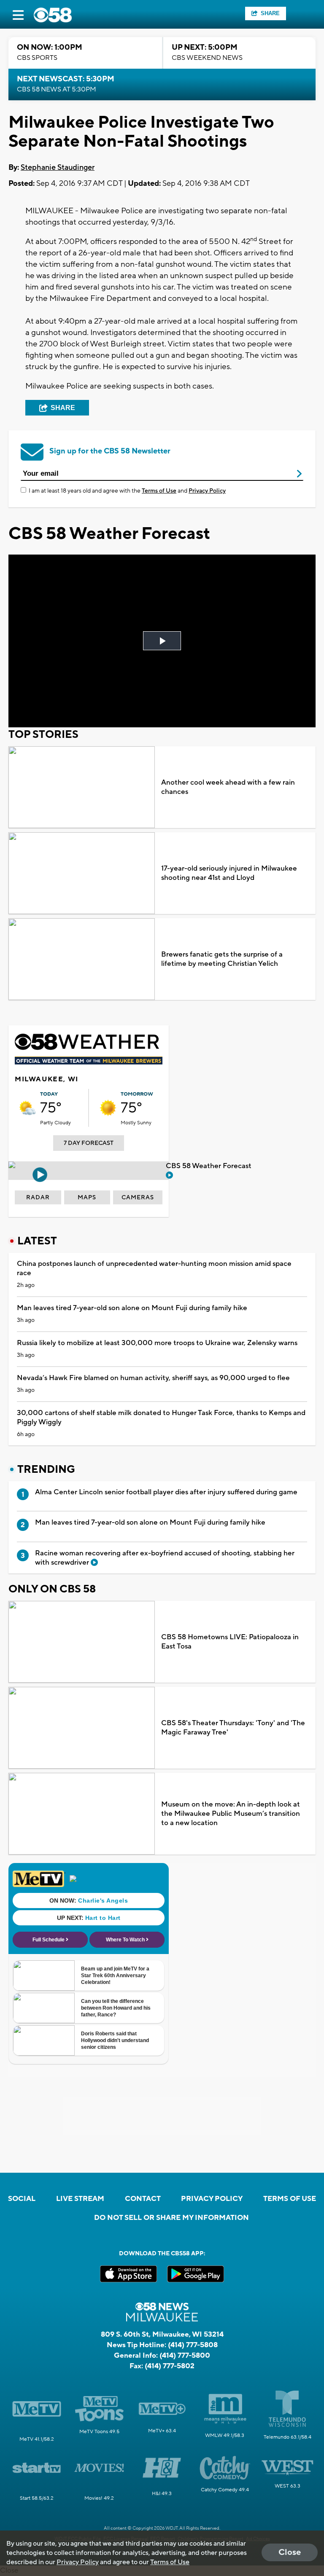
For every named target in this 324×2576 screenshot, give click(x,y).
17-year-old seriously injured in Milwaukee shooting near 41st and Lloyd (229, 873)
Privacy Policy (207, 491)
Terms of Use (159, 491)
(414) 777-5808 (193, 2345)
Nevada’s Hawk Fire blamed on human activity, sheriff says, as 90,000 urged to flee (153, 1378)
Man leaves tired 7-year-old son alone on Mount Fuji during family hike (132, 1308)
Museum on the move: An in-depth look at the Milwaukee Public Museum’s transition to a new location (231, 1814)
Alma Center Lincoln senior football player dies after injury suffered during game (166, 1492)
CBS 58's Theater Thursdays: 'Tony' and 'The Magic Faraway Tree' (233, 1728)
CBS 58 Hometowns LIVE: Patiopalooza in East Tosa (230, 1642)
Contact (143, 2199)
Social (22, 2199)
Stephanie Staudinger (58, 168)
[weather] (27, 1108)
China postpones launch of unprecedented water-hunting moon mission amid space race (154, 1268)
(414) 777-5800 (185, 2356)
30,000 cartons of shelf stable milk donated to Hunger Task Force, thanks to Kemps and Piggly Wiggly (161, 1418)
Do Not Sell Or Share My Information (171, 2218)
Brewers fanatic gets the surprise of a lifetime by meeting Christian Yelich (222, 959)
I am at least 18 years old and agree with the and (127, 491)
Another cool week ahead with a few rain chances (228, 787)
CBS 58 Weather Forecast (209, 1166)
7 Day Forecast (89, 1143)
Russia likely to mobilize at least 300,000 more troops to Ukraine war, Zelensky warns (157, 1343)
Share (270, 13)
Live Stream (80, 2199)
